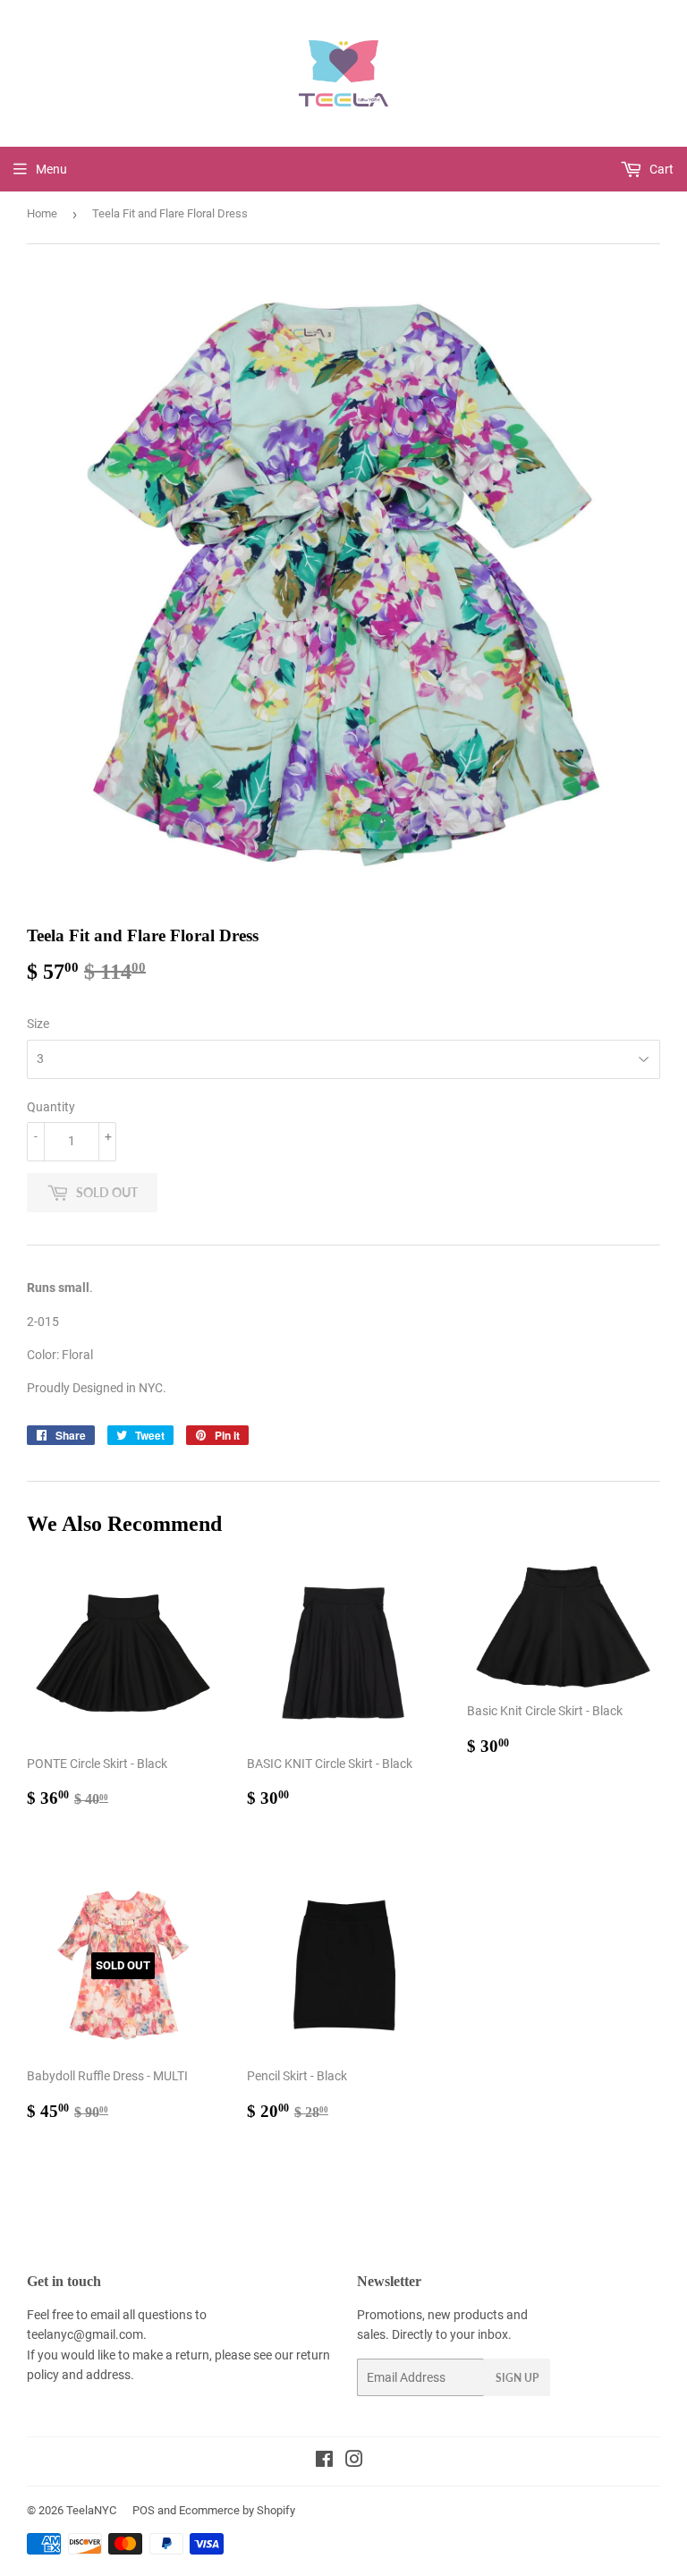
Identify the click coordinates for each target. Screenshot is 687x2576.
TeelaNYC (91, 2510)
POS (144, 2510)
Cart (660, 169)
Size (38, 1024)
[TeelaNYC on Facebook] (324, 2461)
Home (42, 213)
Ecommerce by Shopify (237, 2510)
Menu (51, 169)
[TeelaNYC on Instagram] (354, 2461)
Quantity (51, 1107)
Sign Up (517, 2378)
